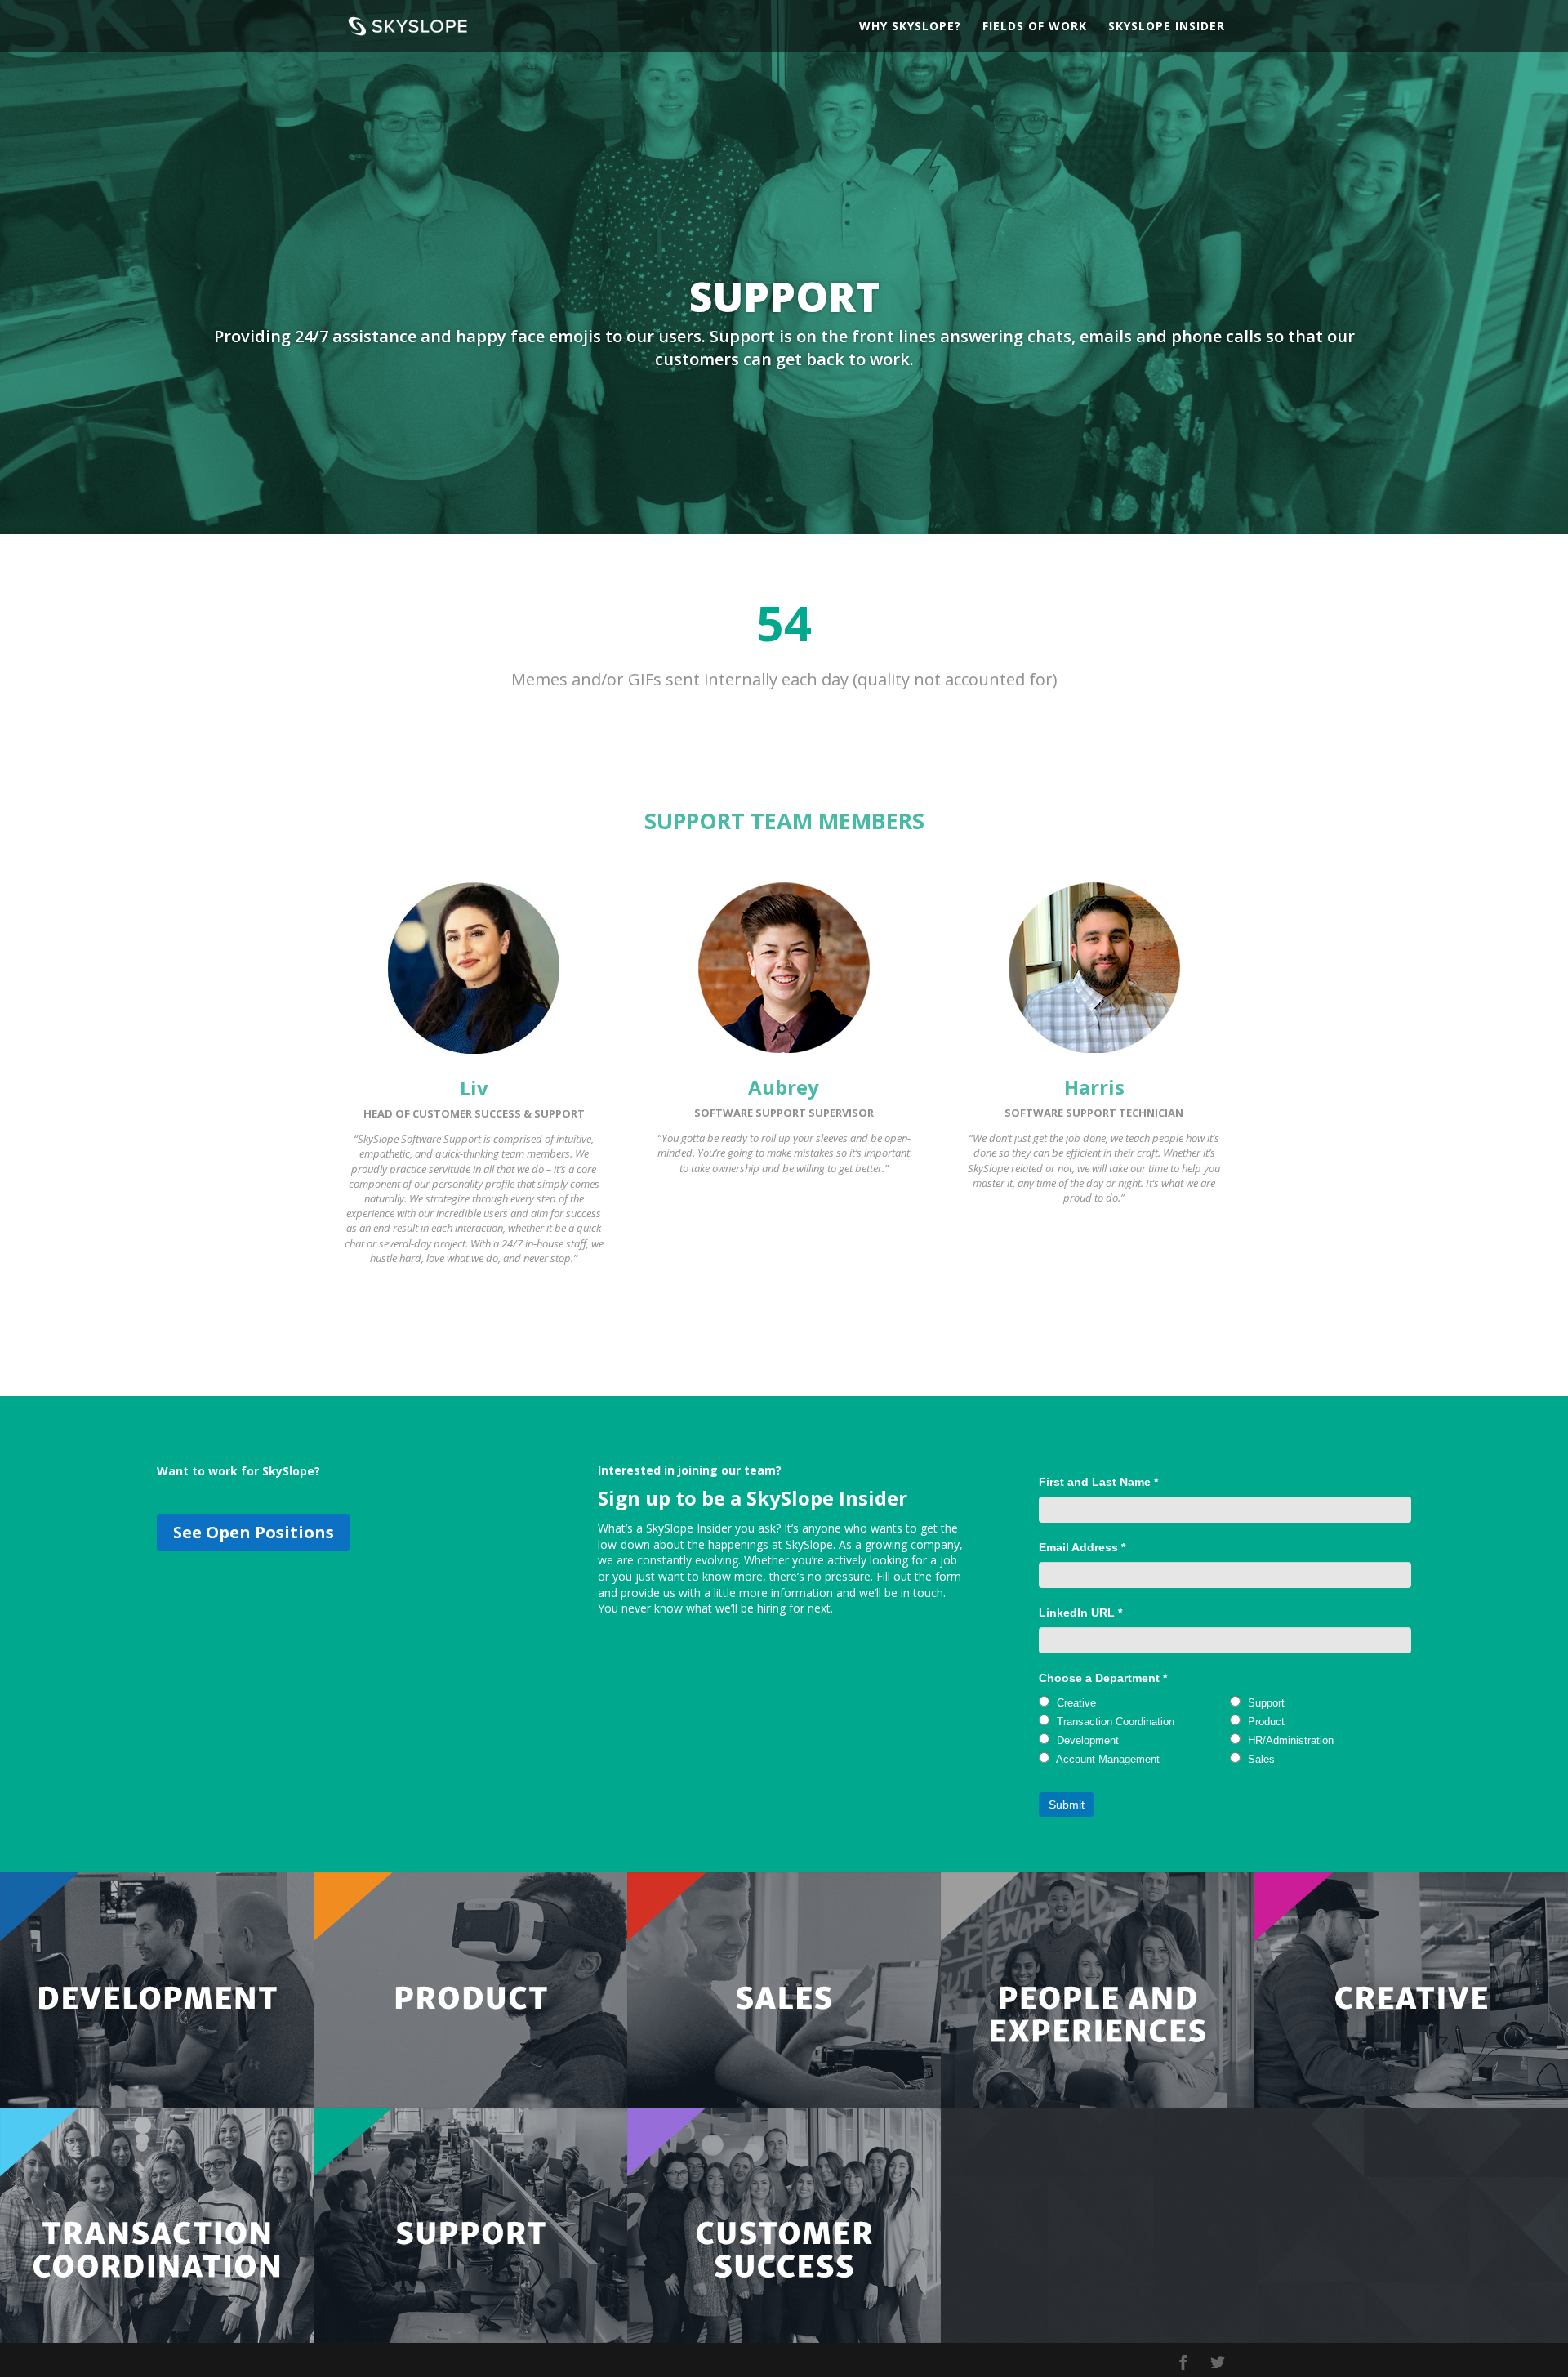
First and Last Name (1098, 1482)
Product (1265, 1722)
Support (1265, 1703)
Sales (1260, 1759)
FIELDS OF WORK (1035, 27)
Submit (1067, 1805)
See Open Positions (254, 1532)
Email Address (1082, 1547)
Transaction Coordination (1114, 1722)
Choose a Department (1103, 1678)
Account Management (1107, 1759)
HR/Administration (1289, 1740)
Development (1086, 1740)
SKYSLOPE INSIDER (1167, 27)
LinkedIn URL (1080, 1613)
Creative (1075, 1703)
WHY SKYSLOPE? (910, 27)
